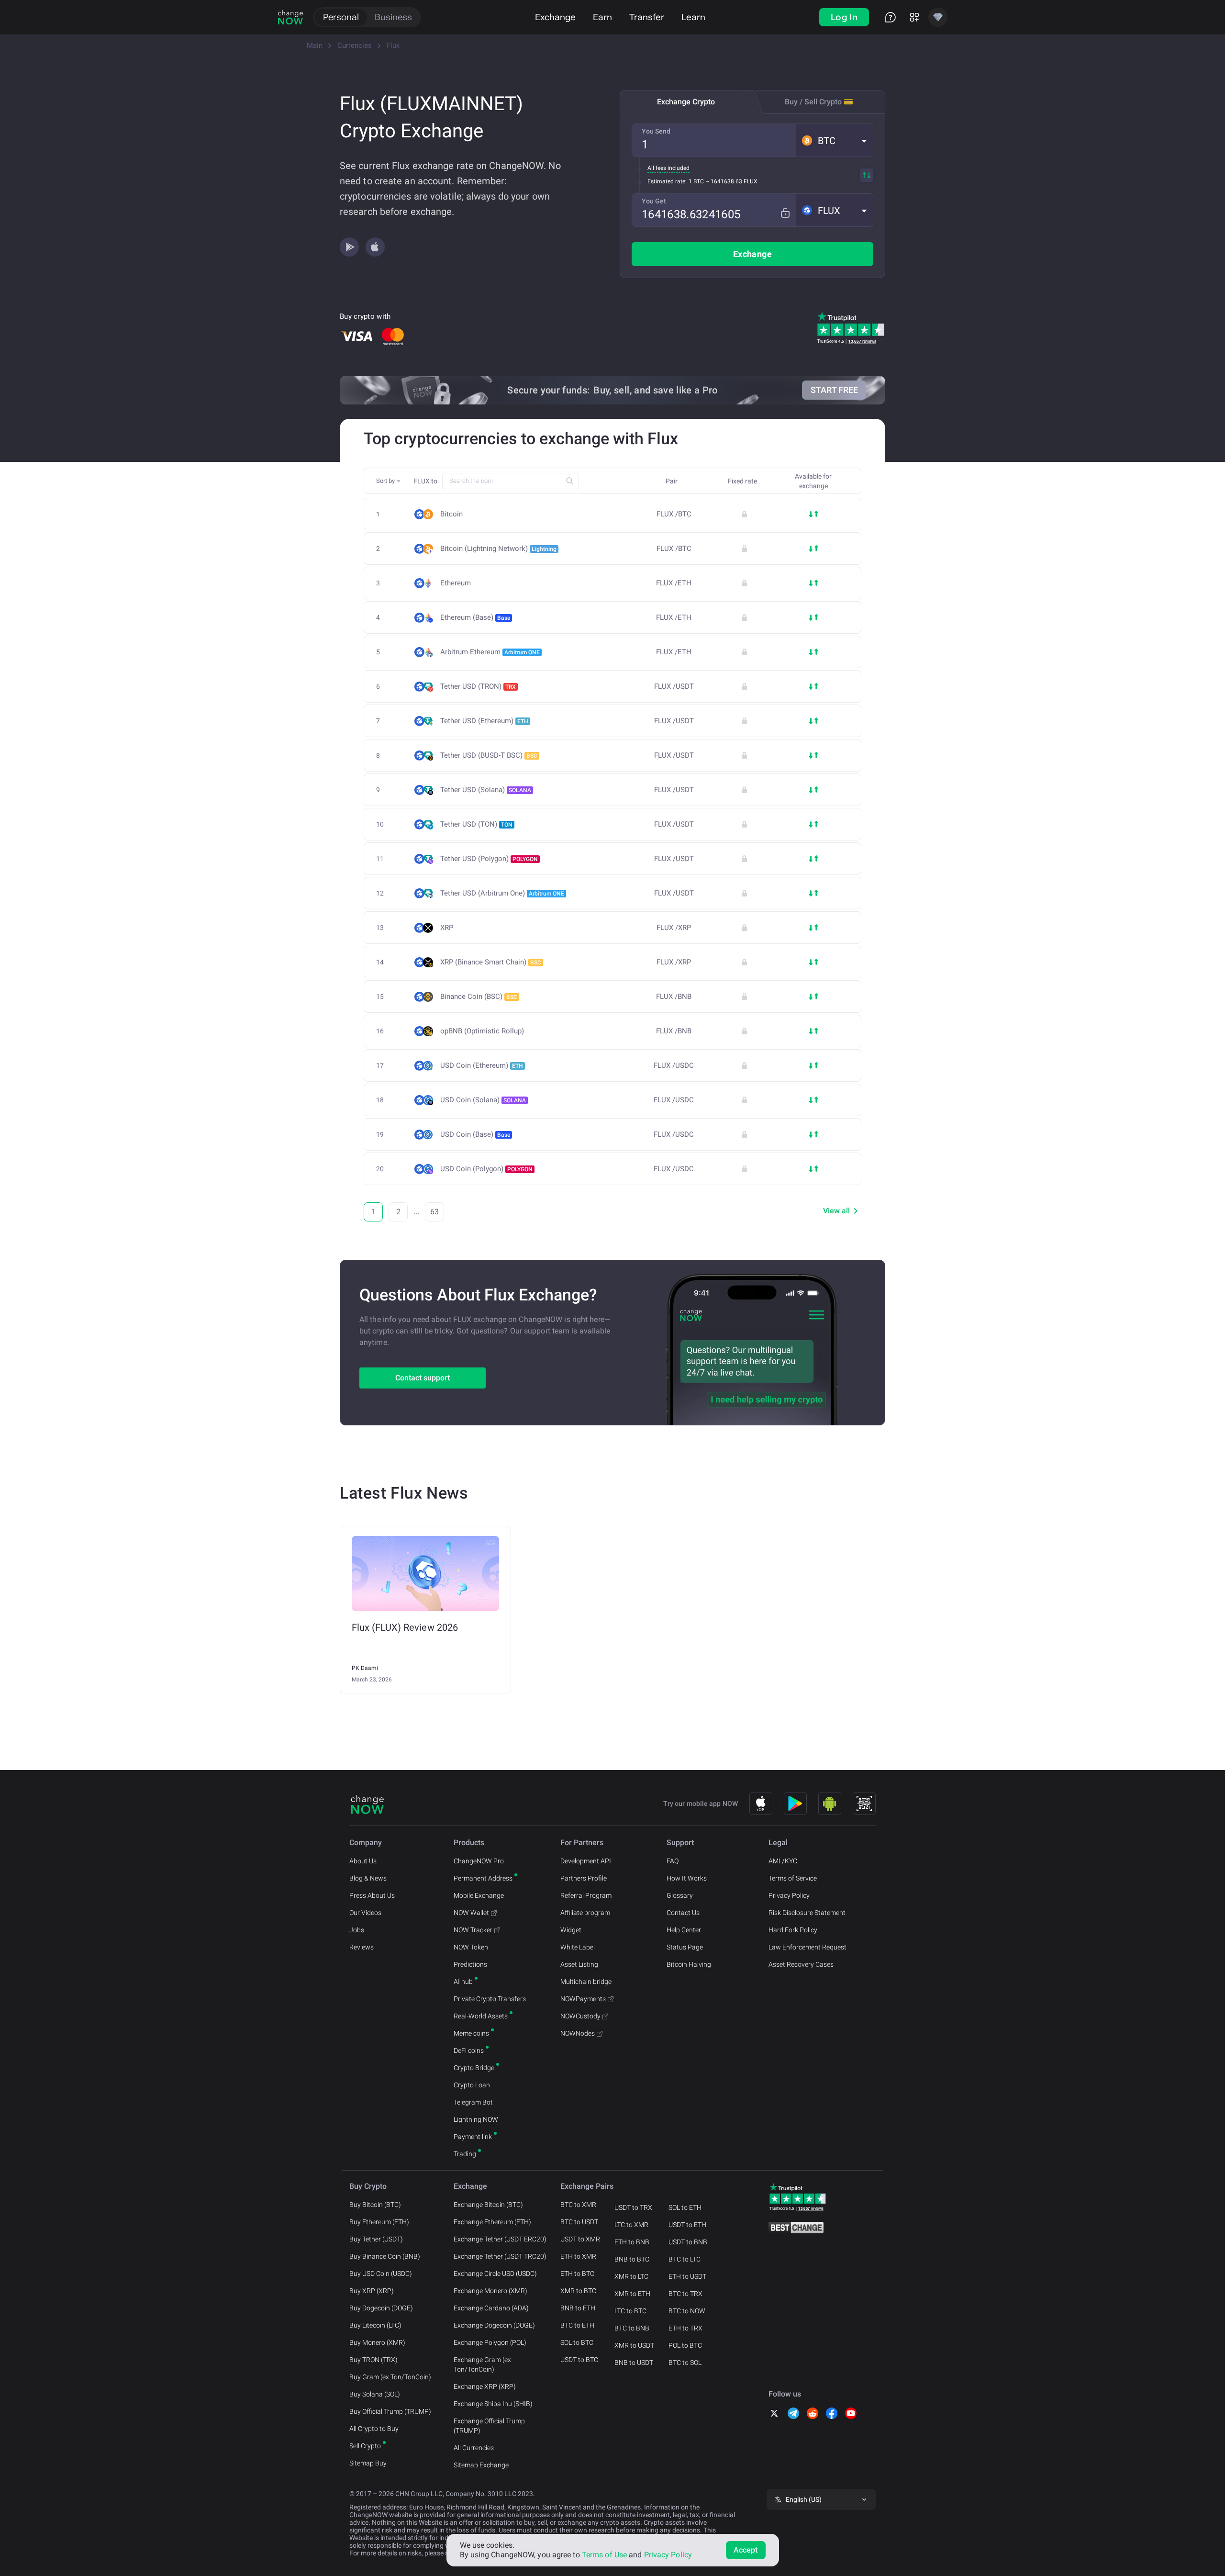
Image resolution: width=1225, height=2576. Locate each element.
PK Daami (365, 1668)
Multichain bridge (586, 1982)
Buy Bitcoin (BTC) (375, 2205)
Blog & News (368, 1878)
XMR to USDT (634, 2345)
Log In (844, 17)
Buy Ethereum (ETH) (379, 2222)
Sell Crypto (365, 2446)
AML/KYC (783, 1861)
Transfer (647, 17)
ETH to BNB (632, 2242)
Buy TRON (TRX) (373, 2360)
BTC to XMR (578, 2205)
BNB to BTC (632, 2259)
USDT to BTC (579, 2360)
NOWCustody (580, 2016)
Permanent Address (483, 1878)
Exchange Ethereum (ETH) (492, 2222)
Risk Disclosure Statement (807, 1913)
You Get (654, 201)
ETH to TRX (685, 2328)
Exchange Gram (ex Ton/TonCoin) (482, 2364)
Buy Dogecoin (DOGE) (381, 2308)
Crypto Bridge (474, 2068)
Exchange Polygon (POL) (490, 2342)
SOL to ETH (685, 2207)
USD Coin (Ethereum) (482, 1065)
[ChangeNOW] (290, 17)
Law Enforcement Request (807, 1947)
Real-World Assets (481, 2016)
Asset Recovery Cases (801, 1964)
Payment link (473, 2137)
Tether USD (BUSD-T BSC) (489, 755)
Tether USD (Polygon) (489, 859)
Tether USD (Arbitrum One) (502, 893)
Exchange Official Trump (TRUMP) (489, 2426)
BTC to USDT (579, 2222)
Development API (586, 1861)
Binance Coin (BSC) (479, 997)
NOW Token (471, 1947)
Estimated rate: (667, 181)
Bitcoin (451, 514)
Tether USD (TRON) (478, 686)
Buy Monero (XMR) (377, 2342)
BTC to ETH (577, 2325)
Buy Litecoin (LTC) (375, 2325)
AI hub (463, 1982)
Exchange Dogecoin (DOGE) (494, 2325)
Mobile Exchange (479, 1895)
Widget (571, 1930)
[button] (835, 140)
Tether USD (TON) (476, 824)
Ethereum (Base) (475, 617)
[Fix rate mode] (785, 213)
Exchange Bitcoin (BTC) (488, 2205)
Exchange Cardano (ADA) (491, 2308)
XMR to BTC (578, 2291)
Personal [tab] (341, 17)
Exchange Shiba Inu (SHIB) (493, 2404)
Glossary (680, 1895)
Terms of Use (604, 2555)
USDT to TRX (633, 2207)
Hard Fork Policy (793, 1930)
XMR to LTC (631, 2276)
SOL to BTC (577, 2342)
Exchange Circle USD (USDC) (495, 2274)
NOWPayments (583, 1999)
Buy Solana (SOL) (375, 2394)
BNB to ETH (578, 2308)
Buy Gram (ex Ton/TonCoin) (390, 2377)
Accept (746, 2550)
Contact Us (683, 1913)
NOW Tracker (473, 1930)
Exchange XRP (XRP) (485, 2386)
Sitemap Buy (368, 2463)
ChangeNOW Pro (479, 1861)
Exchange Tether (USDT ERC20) (500, 2239)
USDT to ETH (687, 2225)
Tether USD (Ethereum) (484, 721)
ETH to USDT (687, 2276)
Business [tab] (393, 17)
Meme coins (471, 2033)
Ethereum (456, 583)
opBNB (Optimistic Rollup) (482, 1031)
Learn (693, 17)
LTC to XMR (631, 2225)
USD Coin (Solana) (483, 1100)
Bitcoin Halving (689, 1964)
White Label (578, 1947)
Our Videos (365, 1913)
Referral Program (586, 1895)
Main (315, 45)
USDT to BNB (688, 2242)
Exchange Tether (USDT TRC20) (500, 2256)
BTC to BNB (632, 2328)
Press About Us (372, 1895)
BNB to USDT (634, 2363)
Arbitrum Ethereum (490, 652)
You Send (656, 131)
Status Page (685, 1947)
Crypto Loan (472, 2085)
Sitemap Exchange (481, 2465)
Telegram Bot (473, 2102)
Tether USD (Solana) (486, 790)
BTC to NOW (687, 2311)
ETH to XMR (578, 2256)
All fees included (668, 168)
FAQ (673, 1861)
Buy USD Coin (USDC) (381, 2274)
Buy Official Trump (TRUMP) (390, 2411)
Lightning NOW (476, 2119)
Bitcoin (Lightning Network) (498, 549)
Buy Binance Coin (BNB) (385, 2256)
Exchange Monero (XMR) (490, 2291)
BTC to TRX (685, 2294)
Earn (602, 17)
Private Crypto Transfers (490, 1999)
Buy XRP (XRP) (372, 2291)
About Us (363, 1861)
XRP (447, 928)
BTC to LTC (685, 2259)
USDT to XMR (580, 2239)
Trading (465, 2154)
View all (836, 1211)
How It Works (687, 1878)
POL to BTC (685, 2345)
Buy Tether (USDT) (376, 2239)
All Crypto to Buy (374, 2429)
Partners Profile (584, 1878)
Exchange (555, 17)
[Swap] (867, 175)
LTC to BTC (630, 2311)
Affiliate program (585, 1913)
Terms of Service (793, 1878)
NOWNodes (578, 2033)
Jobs (357, 1930)
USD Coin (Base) (475, 1134)
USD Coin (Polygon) (486, 1169)
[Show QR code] (864, 1803)
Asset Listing (579, 1964)
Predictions (470, 1964)
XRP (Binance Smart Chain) (491, 962)
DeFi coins (469, 2050)
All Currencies (474, 2448)
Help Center (684, 1930)
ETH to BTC (577, 2274)
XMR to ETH (632, 2294)
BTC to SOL (685, 2363)
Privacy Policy (789, 1895)
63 (434, 1212)
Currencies (355, 45)
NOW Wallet (471, 1913)
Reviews (362, 1947)
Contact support (423, 1378)
